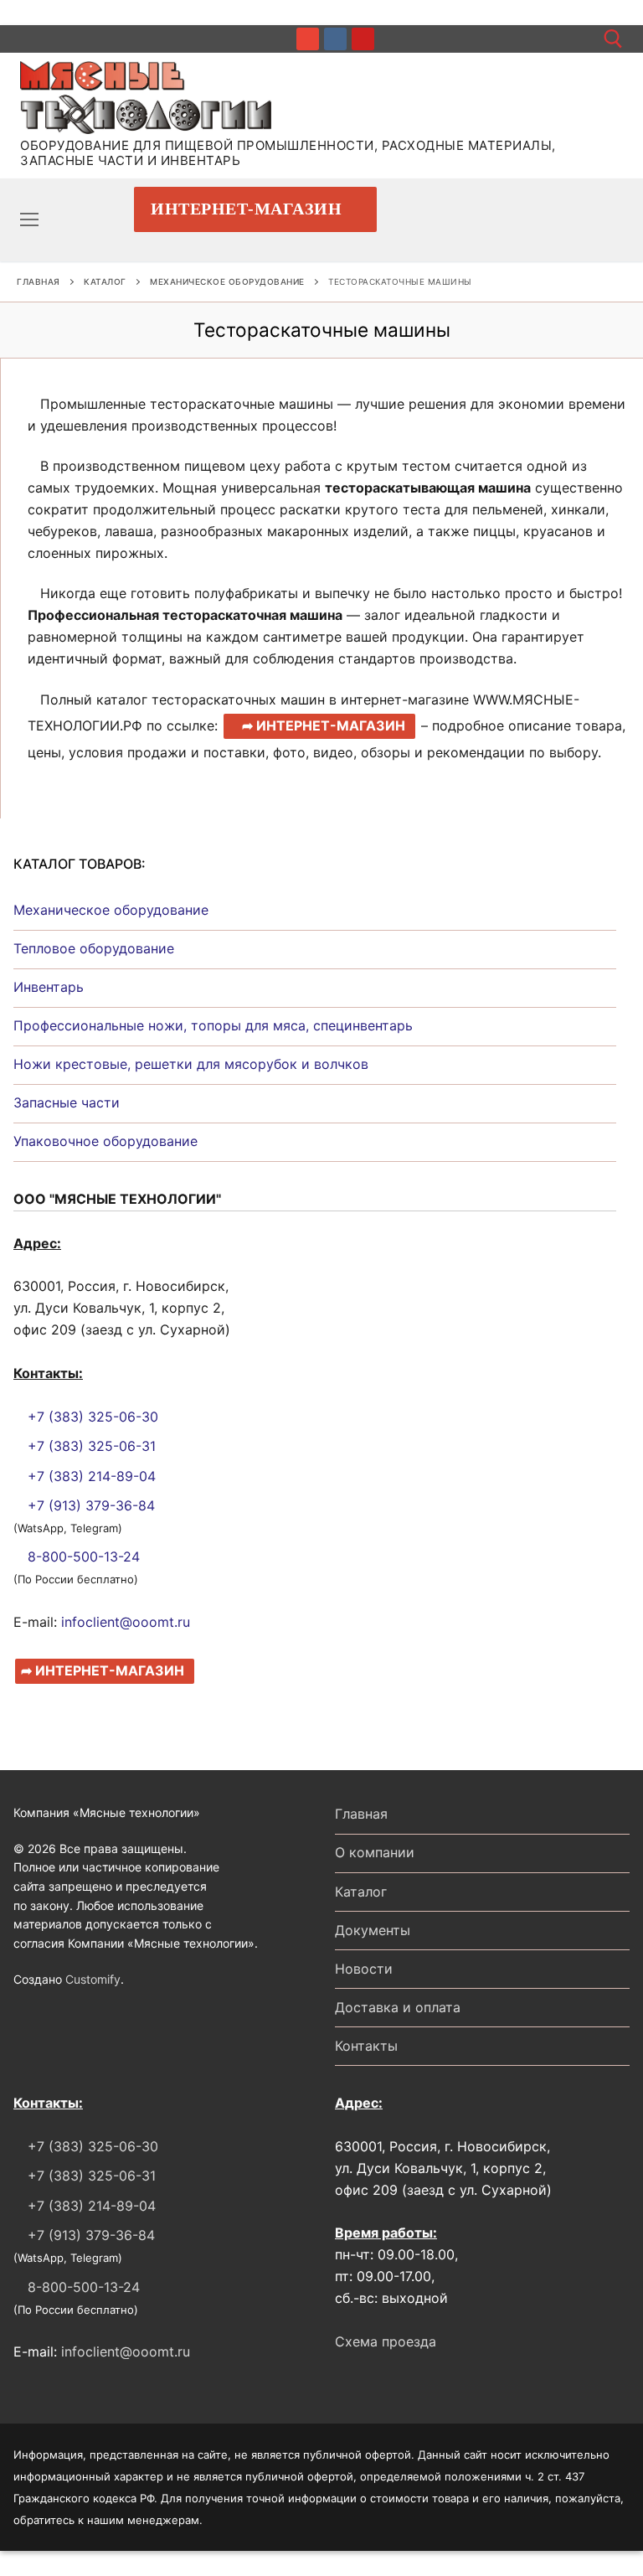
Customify (93, 1979)
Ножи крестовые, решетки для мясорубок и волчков (191, 1064)
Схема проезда (386, 2341)
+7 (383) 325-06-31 (90, 1446)
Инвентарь (49, 987)
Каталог (105, 281)
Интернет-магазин (246, 209)
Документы (373, 1930)
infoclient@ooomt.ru (126, 1622)
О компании (375, 1852)
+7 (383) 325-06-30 (91, 1417)
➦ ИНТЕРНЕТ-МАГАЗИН (324, 725)
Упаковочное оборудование (105, 1141)
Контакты (366, 2046)
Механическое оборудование (227, 281)
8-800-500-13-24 (82, 1556)
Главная (39, 281)
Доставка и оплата (398, 2007)
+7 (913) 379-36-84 (89, 1505)
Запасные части (67, 1102)
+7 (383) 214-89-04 (90, 1476)
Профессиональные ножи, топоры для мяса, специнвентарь (213, 1025)
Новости (364, 1969)
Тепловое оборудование (94, 948)
